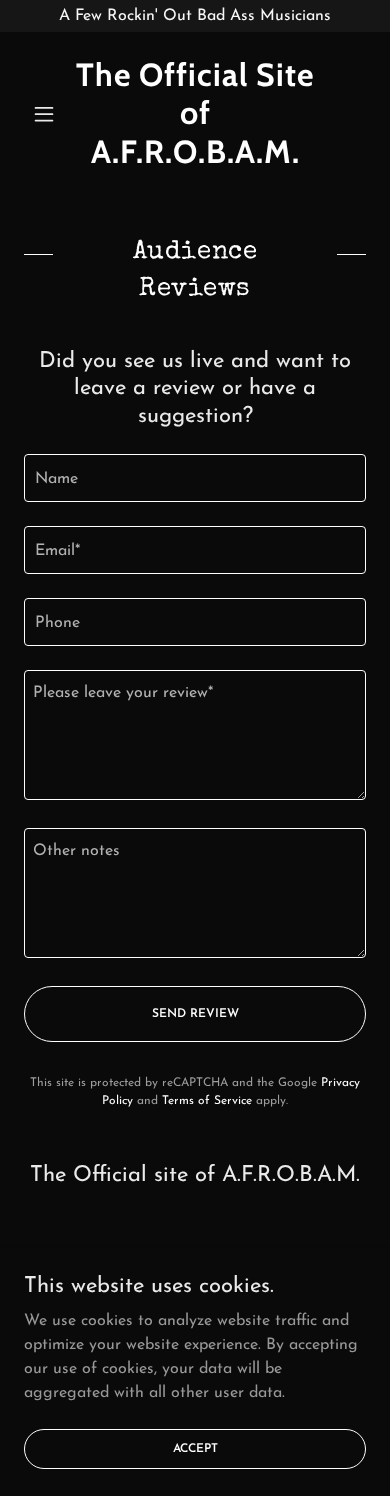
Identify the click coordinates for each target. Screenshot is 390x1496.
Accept (195, 1448)
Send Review (195, 1014)
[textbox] (195, 478)
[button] (49, 114)
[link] (194, 113)
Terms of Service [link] (207, 1101)
